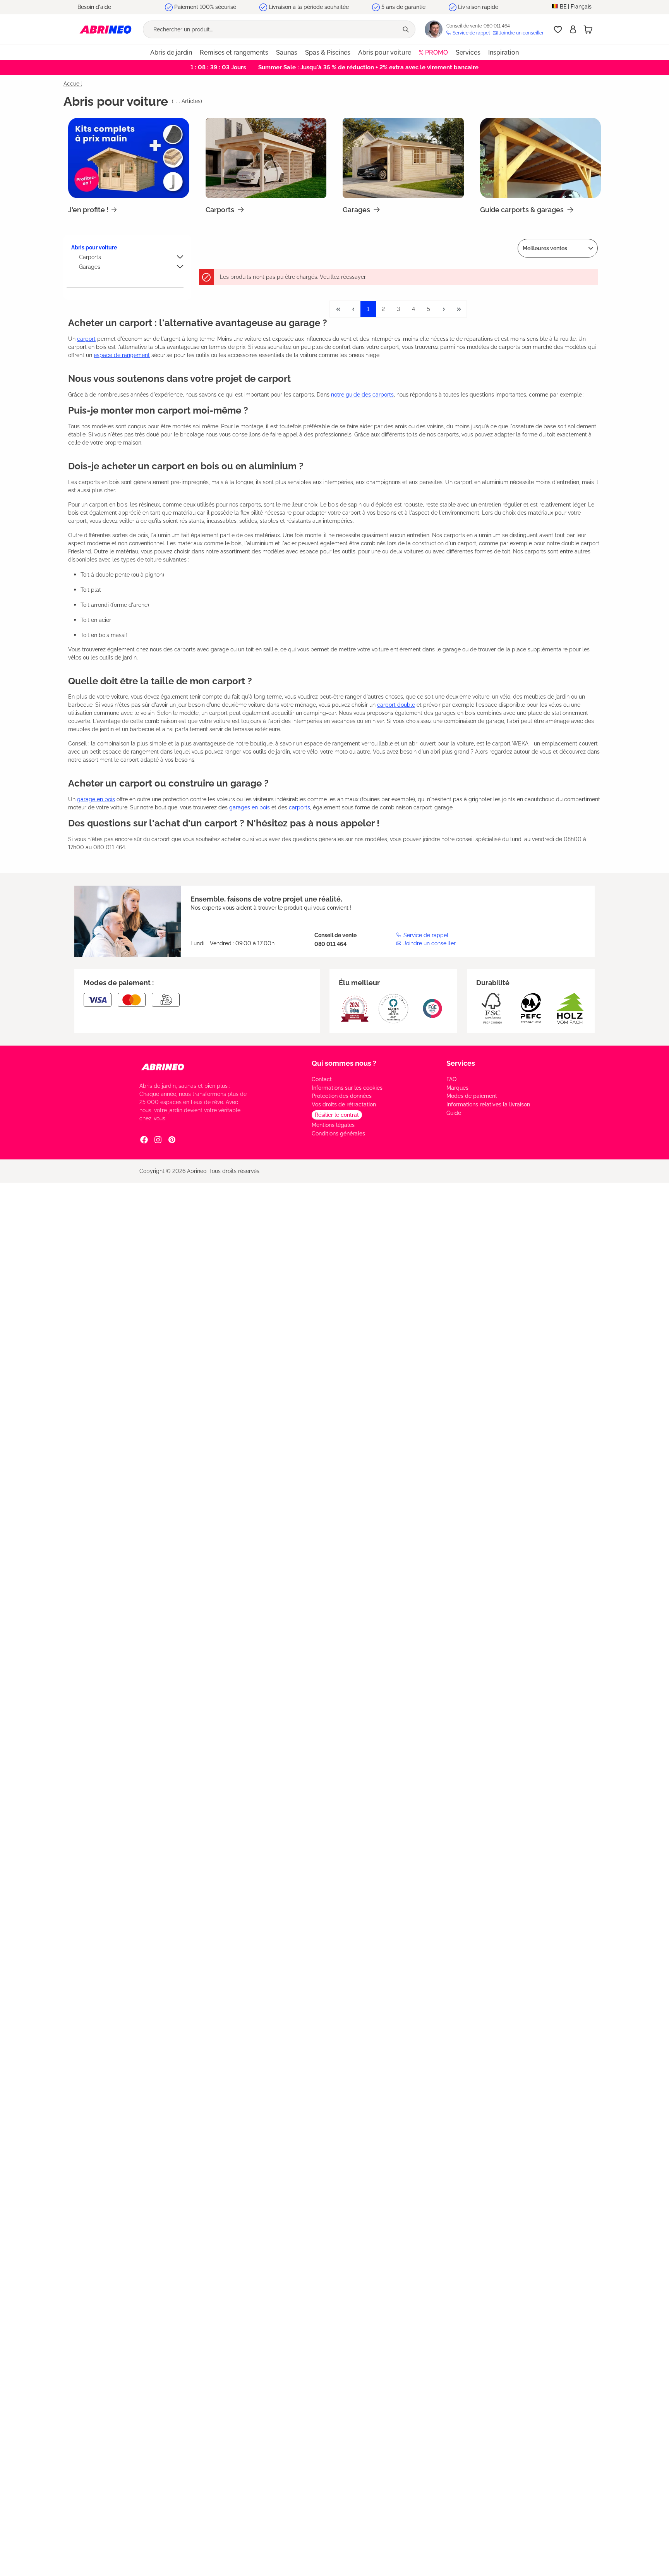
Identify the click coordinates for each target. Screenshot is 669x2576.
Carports (90, 257)
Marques (457, 1088)
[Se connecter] (573, 29)
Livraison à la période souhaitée (309, 7)
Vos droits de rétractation (344, 1104)
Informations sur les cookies (347, 1088)
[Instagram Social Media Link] (158, 1139)
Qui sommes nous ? (344, 1063)
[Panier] (588, 29)
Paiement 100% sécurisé (205, 7)
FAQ (451, 1079)
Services (461, 1063)
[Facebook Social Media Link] (144, 1139)
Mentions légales (333, 1125)
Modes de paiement (472, 1096)
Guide (454, 1113)
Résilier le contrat (337, 1115)
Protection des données (342, 1096)
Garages (90, 267)
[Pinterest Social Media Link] (172, 1139)
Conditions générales (338, 1133)
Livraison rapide (478, 7)
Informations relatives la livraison (488, 1104)
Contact (322, 1079)
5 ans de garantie (403, 7)
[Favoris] (558, 29)
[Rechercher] (407, 29)
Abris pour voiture (94, 247)
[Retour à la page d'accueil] (105, 29)
